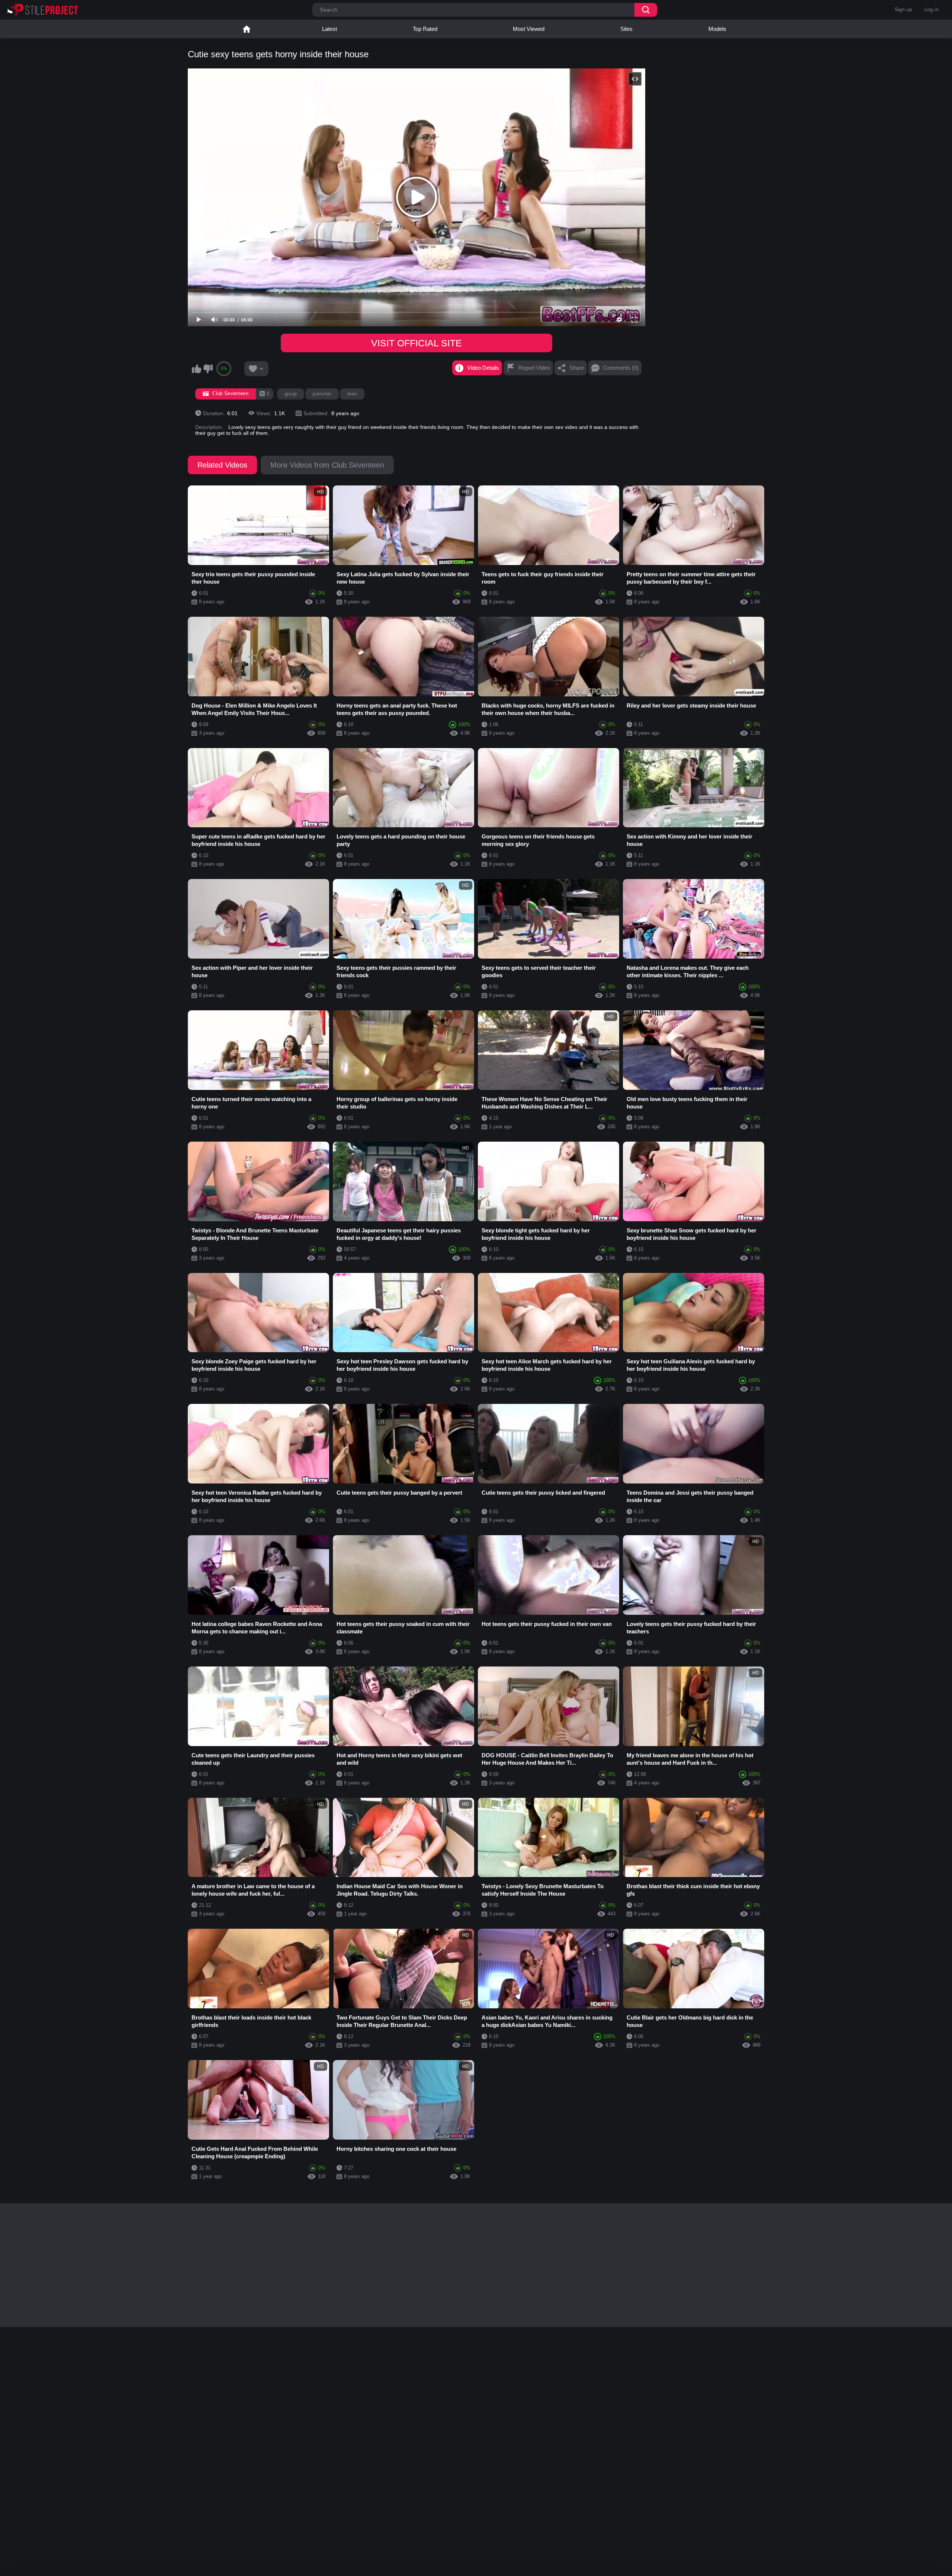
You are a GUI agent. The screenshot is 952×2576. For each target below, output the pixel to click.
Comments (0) (621, 368)
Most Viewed (529, 29)
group (291, 394)
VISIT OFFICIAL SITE (416, 343)
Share (577, 368)
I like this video (196, 369)
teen (352, 394)
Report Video (534, 368)
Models (717, 29)
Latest (329, 29)
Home (247, 29)
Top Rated (425, 29)
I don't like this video (208, 369)
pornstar (322, 394)
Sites (626, 29)
